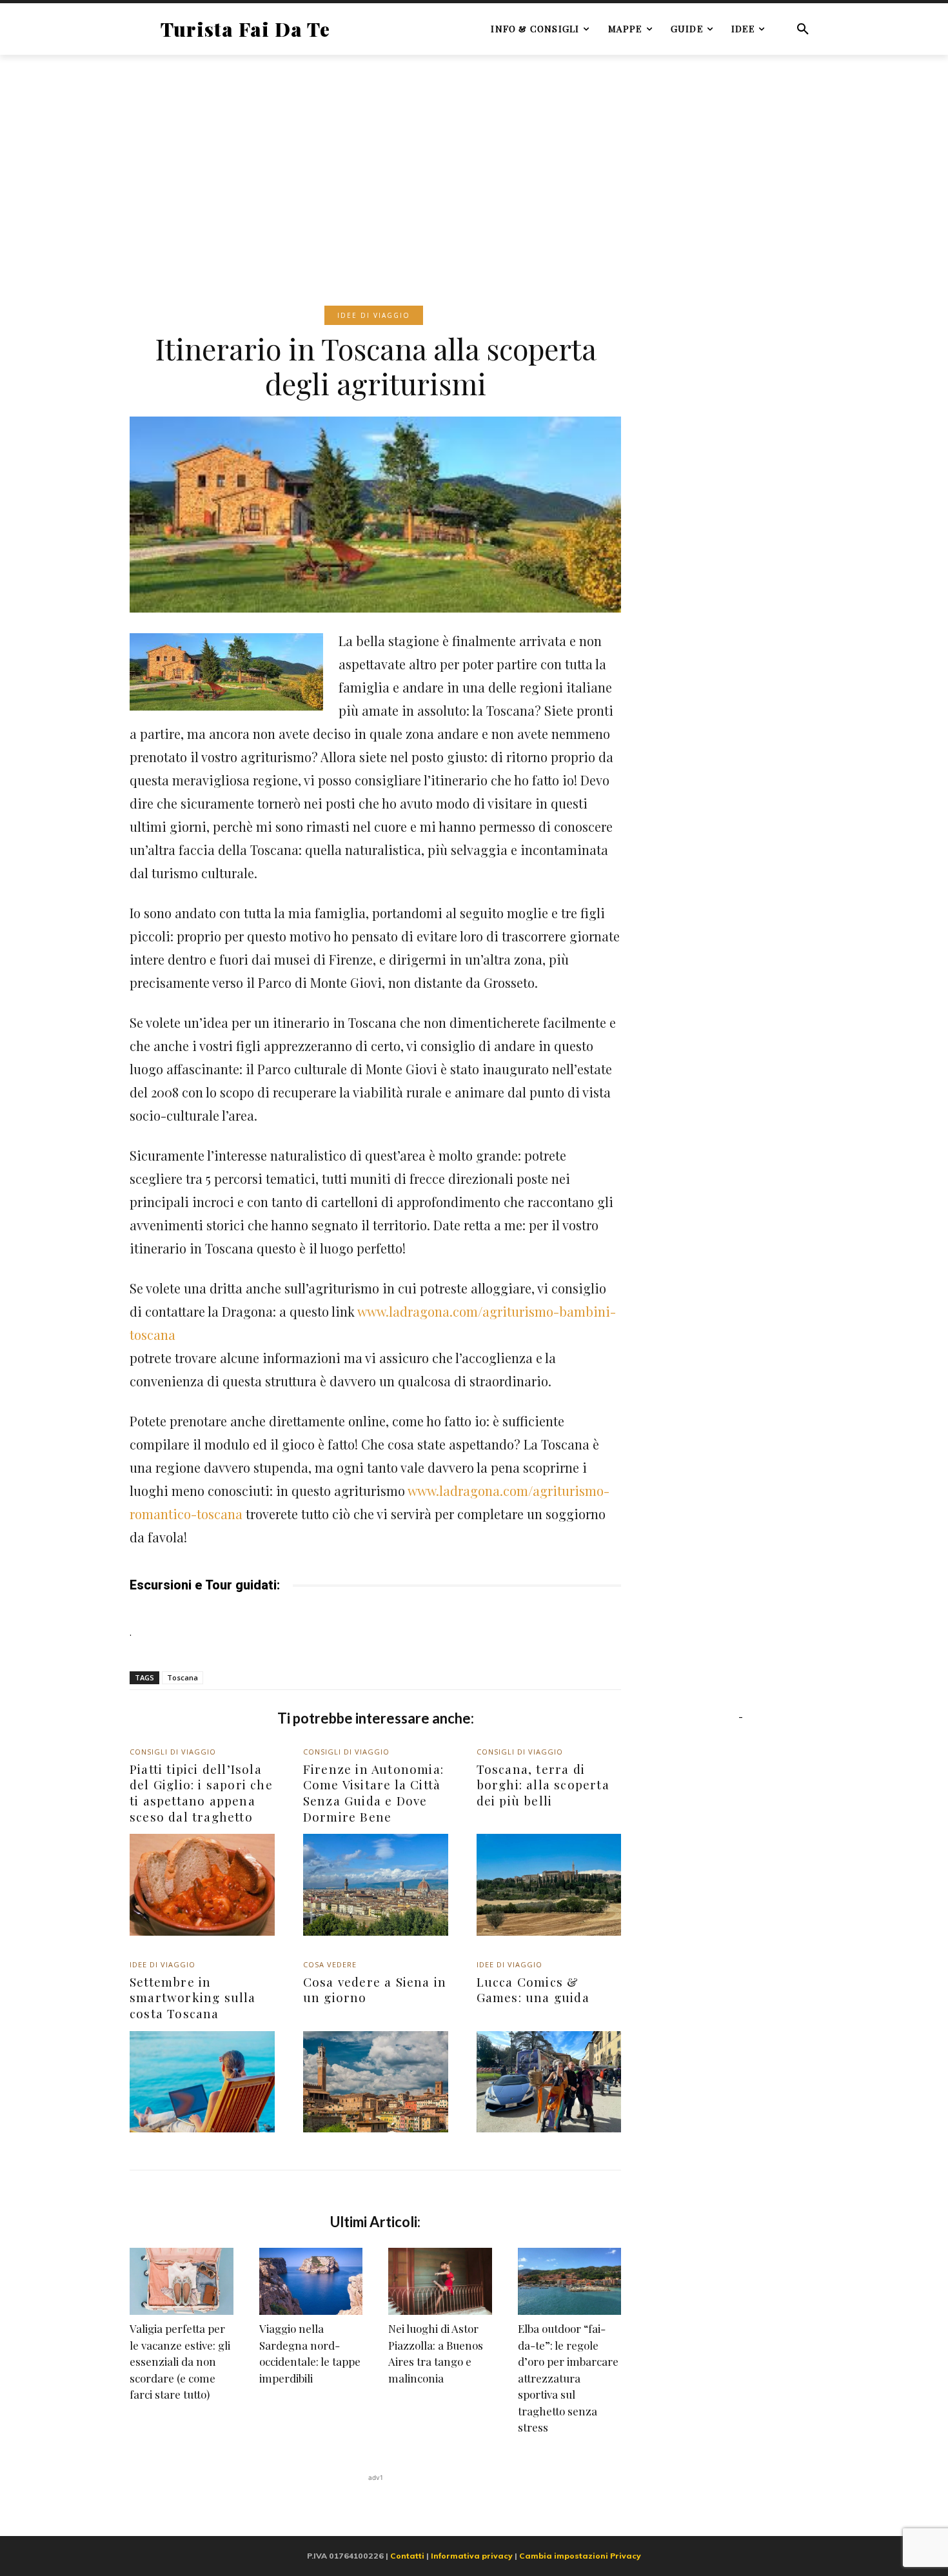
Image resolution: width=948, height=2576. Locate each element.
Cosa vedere (330, 1964)
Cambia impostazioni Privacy (580, 2556)
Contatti (407, 2556)
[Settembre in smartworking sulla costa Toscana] (202, 2082)
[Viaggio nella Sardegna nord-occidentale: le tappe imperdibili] (311, 2281)
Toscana (183, 1677)
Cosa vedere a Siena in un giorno (375, 1990)
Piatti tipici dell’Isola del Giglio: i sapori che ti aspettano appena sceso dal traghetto (201, 1793)
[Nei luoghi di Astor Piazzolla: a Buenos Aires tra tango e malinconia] (440, 2281)
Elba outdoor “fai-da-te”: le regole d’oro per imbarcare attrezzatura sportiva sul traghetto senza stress (568, 2378)
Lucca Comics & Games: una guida (533, 1990)
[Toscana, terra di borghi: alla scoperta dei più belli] (549, 1884)
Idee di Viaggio (374, 315)
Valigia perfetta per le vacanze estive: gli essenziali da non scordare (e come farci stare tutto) (180, 2361)
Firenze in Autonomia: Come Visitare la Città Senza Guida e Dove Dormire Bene (373, 1793)
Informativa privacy (472, 2556)
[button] (803, 29)
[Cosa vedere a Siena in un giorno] (376, 2082)
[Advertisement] (474, 161)
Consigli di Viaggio (173, 1752)
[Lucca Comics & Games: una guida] (549, 2082)
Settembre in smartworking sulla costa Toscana (193, 1997)
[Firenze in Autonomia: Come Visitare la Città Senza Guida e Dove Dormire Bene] (376, 1884)
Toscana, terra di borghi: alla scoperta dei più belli (543, 1785)
